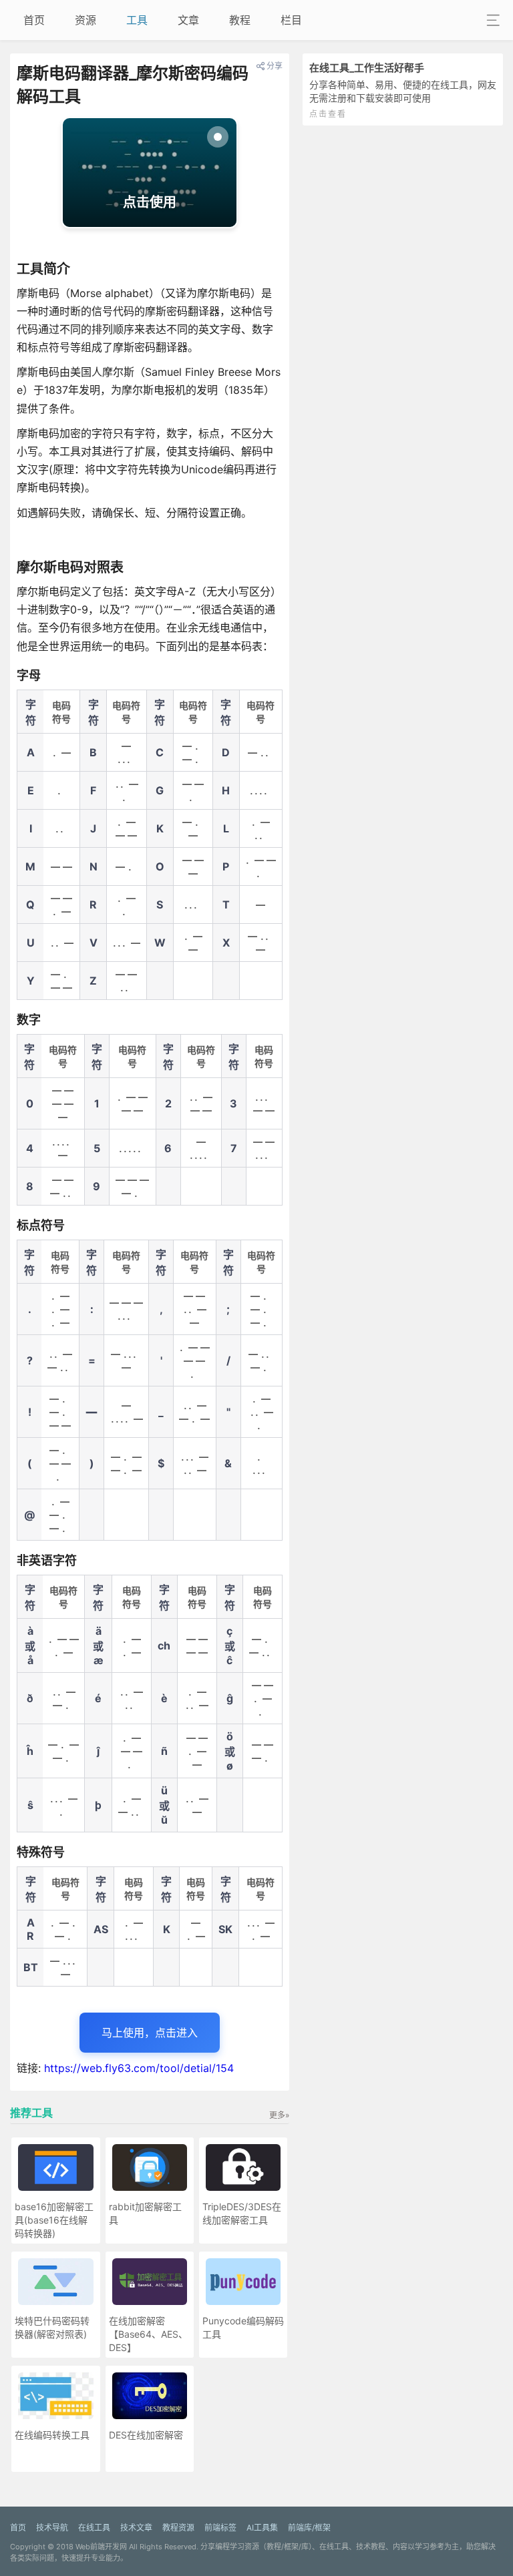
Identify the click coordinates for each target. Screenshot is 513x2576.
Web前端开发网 (101, 2547)
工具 (137, 20)
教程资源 (178, 2528)
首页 (34, 20)
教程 (240, 20)
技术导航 (52, 2528)
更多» (279, 2115)
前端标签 (220, 2528)
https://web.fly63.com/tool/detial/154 (139, 2068)
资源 (85, 20)
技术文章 (136, 2528)
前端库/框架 (309, 2528)
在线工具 (94, 2528)
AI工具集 (262, 2528)
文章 (188, 20)
